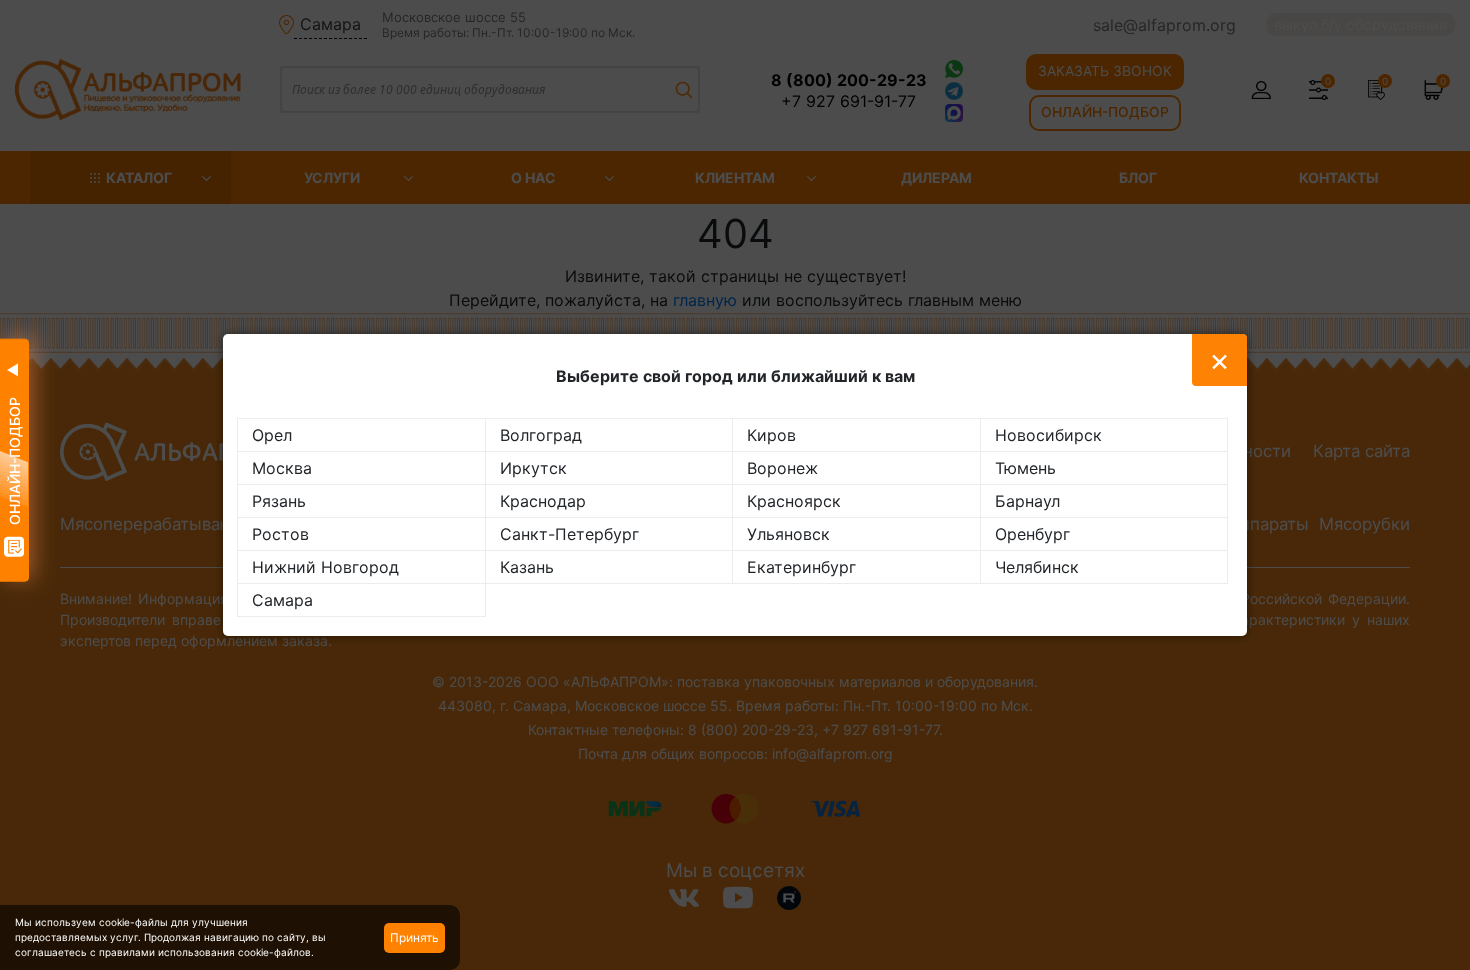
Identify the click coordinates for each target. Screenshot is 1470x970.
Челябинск (1037, 567)
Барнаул (1027, 501)
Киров (771, 435)
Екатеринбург (801, 567)
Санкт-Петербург (569, 534)
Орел (272, 435)
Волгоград (541, 435)
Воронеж (782, 468)
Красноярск (794, 501)
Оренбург (1032, 534)
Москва (282, 468)
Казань (527, 567)
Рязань (279, 501)
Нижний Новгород (325, 567)
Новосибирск (1048, 435)
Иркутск (533, 468)
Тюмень (1025, 468)
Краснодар (543, 501)
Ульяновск (788, 534)
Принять (414, 937)
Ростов (280, 534)
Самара (282, 600)
